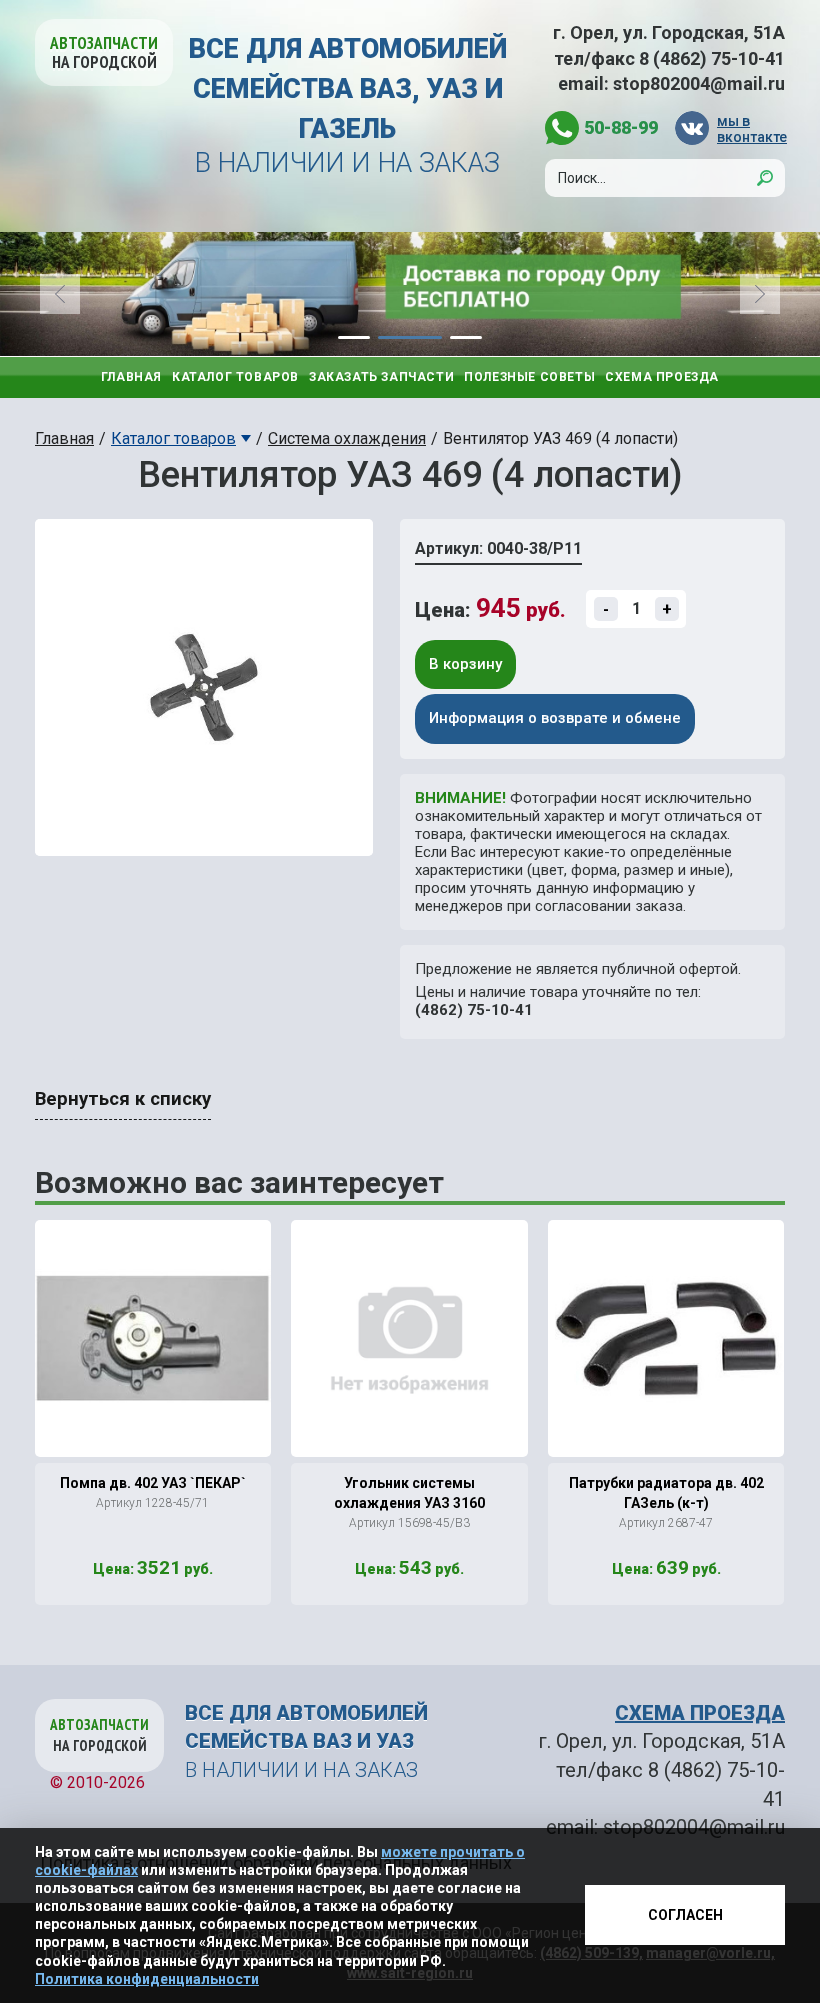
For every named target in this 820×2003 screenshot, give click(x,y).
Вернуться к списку (123, 1099)
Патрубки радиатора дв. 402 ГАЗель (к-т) (666, 1493)
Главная (131, 377)
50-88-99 (621, 127)
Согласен (685, 1915)
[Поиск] (765, 178)
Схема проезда (662, 377)
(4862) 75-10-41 (474, 1010)
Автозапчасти (104, 52)
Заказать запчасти (381, 377)
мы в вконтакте (751, 128)
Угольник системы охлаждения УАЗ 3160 (409, 1493)
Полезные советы (529, 377)
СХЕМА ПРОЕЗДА (700, 1713)
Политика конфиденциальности (147, 1979)
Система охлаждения (347, 438)
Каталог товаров (235, 377)
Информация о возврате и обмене (555, 718)
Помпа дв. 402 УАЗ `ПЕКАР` (153, 1483)
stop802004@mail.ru (699, 83)
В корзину (465, 664)
